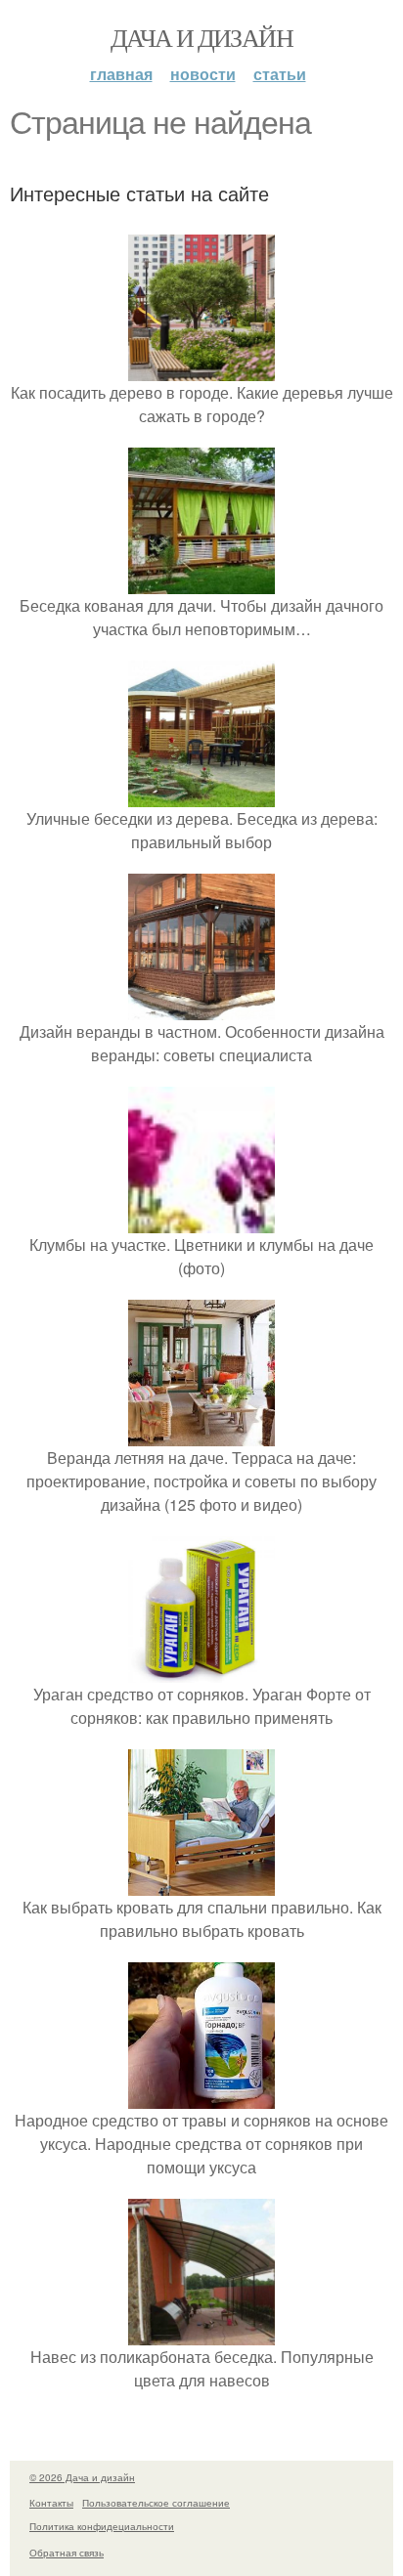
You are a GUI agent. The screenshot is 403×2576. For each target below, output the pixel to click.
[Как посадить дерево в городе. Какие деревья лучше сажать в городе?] (201, 369)
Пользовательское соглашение (156, 2503)
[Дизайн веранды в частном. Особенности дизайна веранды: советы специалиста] (201, 1008)
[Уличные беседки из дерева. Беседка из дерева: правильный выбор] (201, 795)
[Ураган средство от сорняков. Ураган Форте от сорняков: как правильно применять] (201, 1671)
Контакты (51, 2503)
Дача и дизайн (201, 37)
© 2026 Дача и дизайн (82, 2477)
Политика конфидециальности (102, 2526)
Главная (121, 74)
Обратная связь (67, 2553)
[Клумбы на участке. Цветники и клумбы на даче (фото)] (201, 1221)
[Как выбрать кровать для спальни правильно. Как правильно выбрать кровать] (201, 1884)
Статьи (280, 74)
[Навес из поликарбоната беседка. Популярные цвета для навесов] (201, 2333)
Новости (203, 74)
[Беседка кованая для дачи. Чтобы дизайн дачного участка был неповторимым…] (201, 582)
